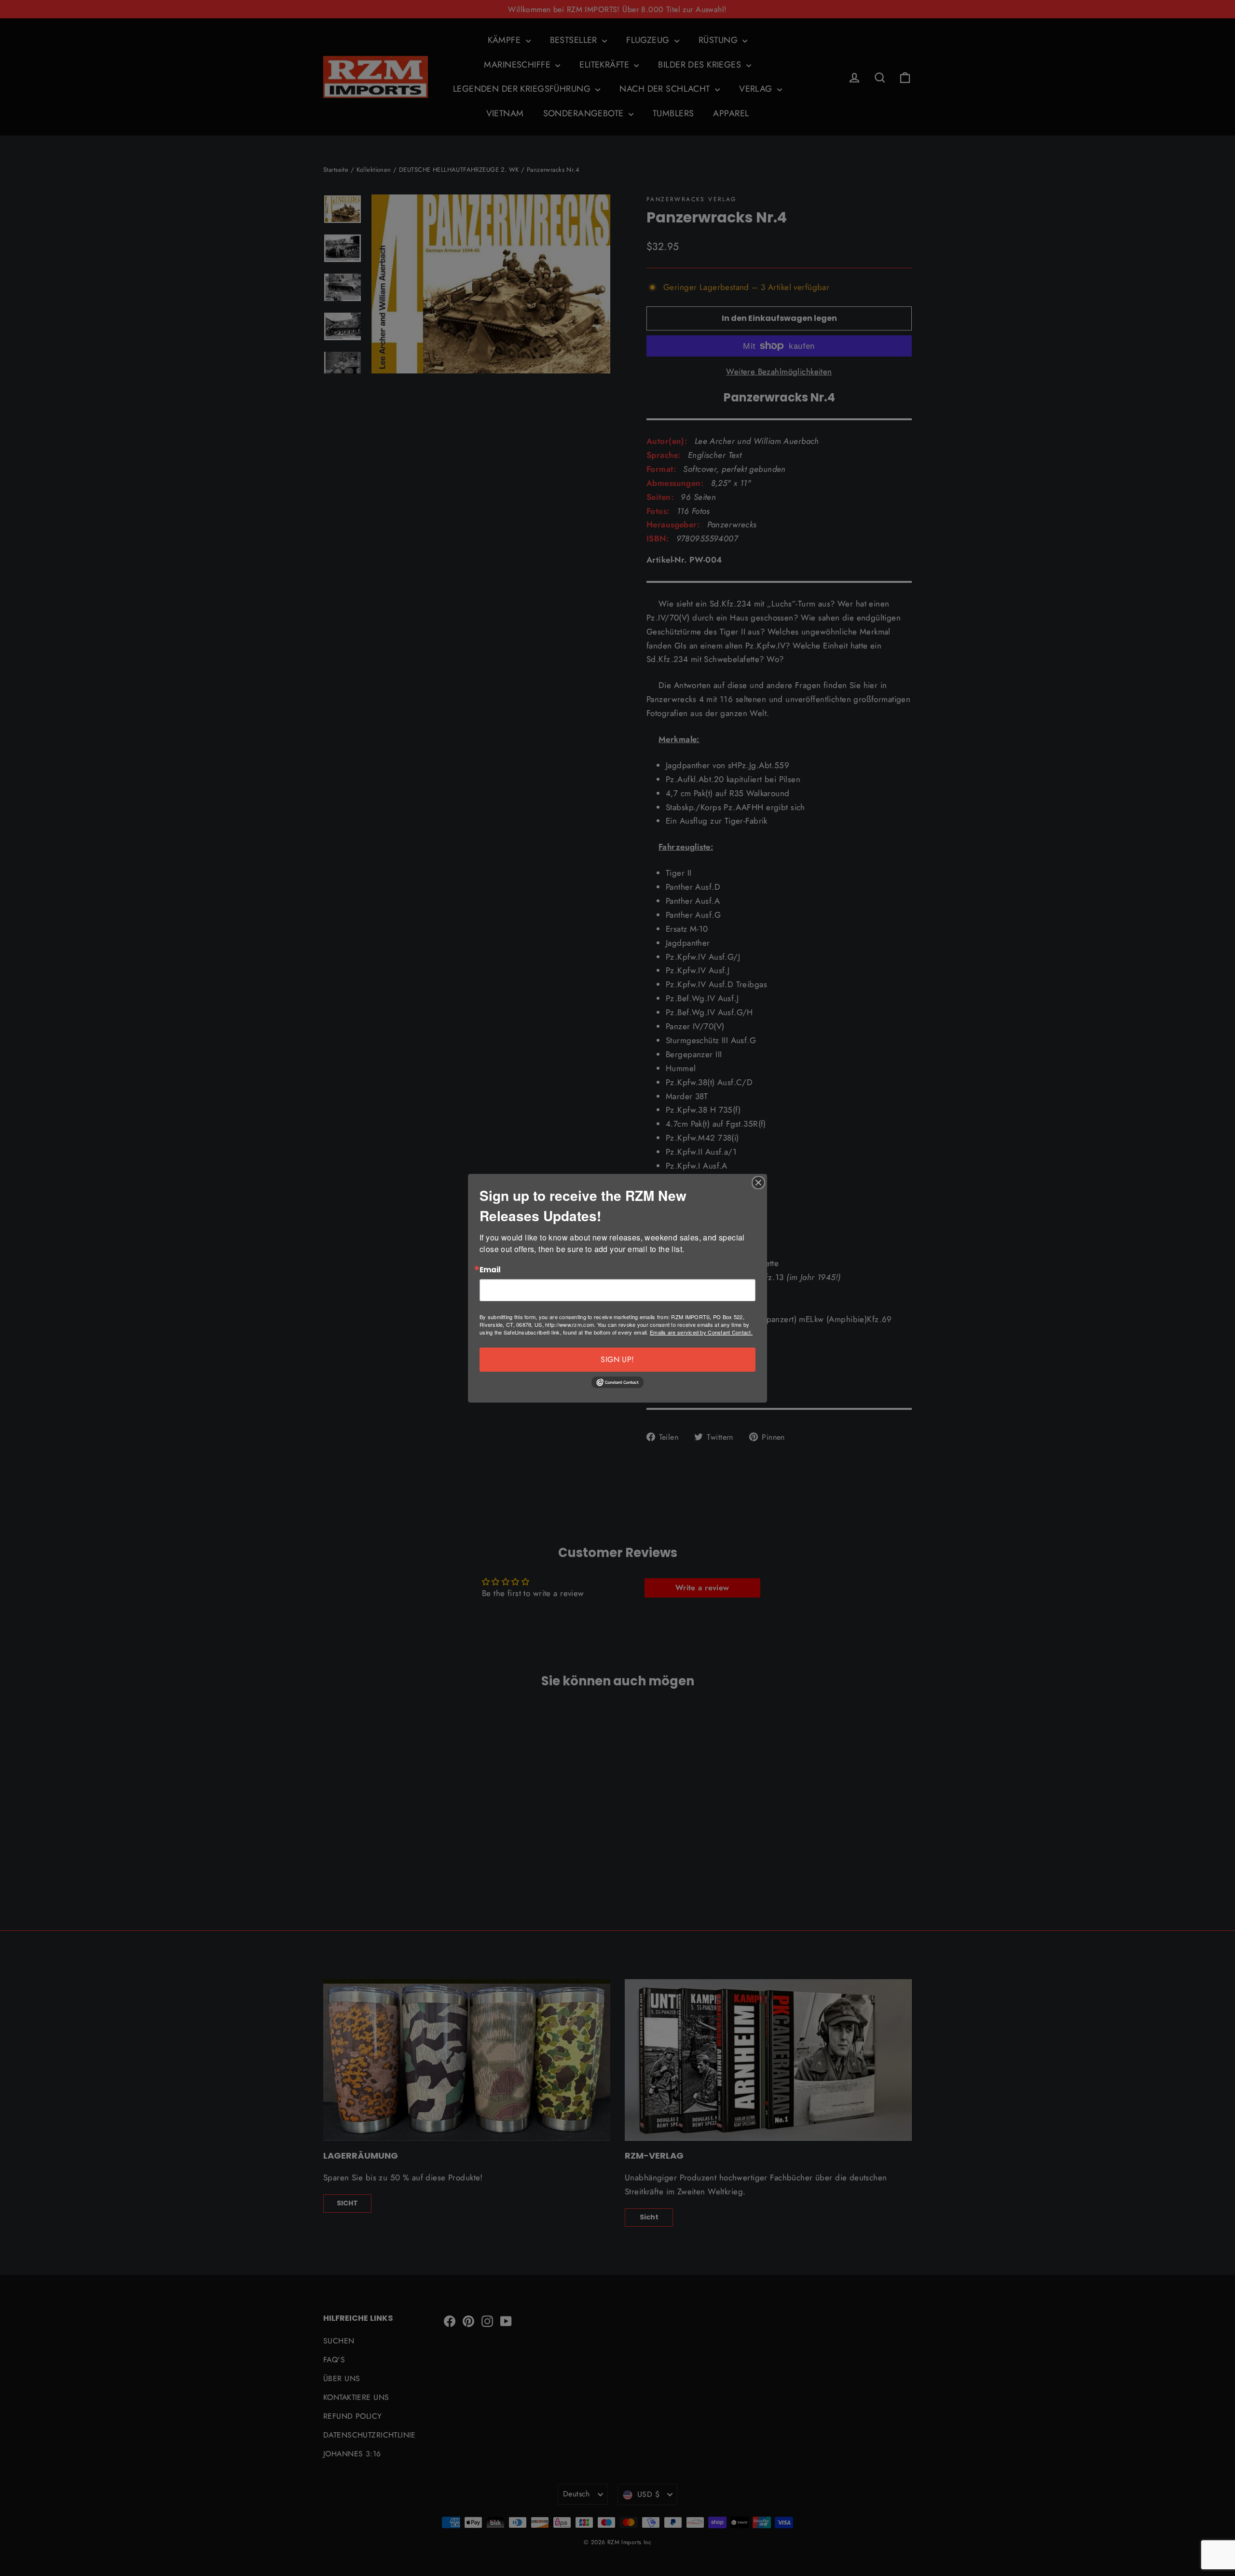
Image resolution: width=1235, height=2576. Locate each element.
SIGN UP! (617, 1359)
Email (490, 1270)
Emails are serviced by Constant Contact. (701, 1332)
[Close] (758, 1183)
